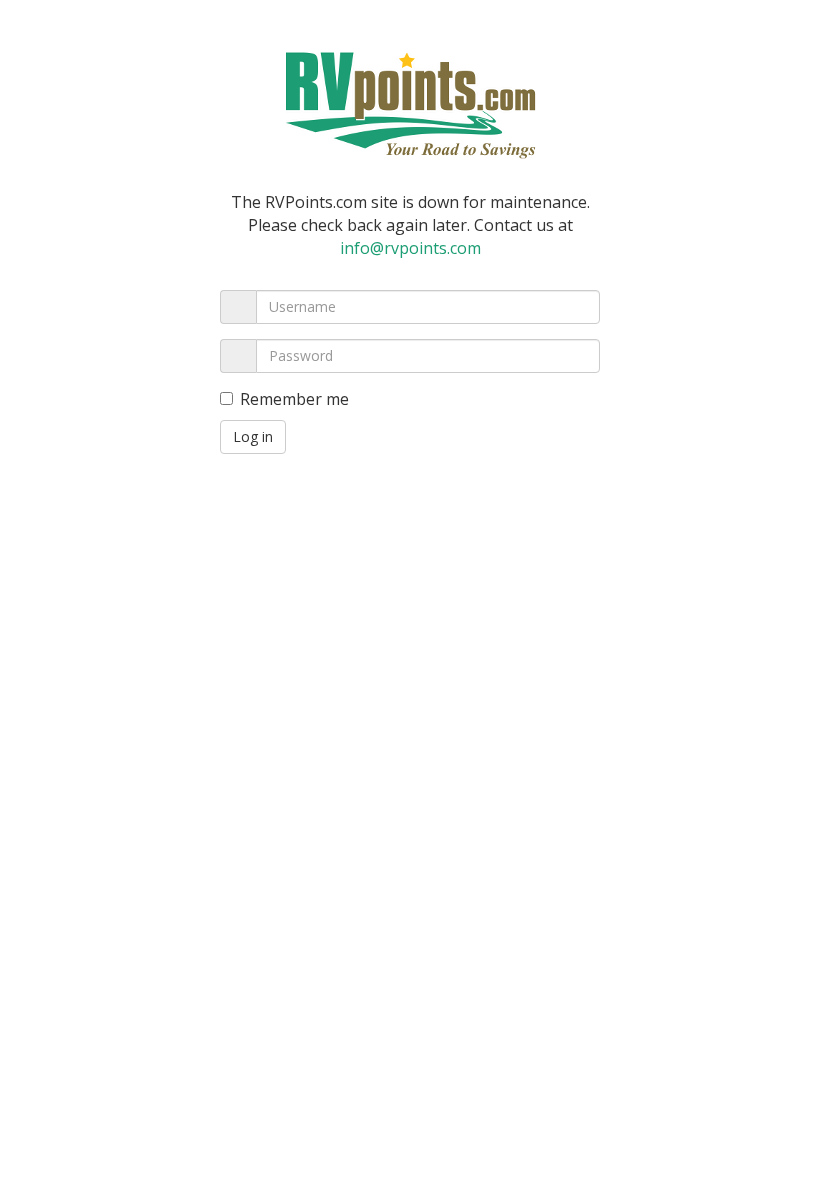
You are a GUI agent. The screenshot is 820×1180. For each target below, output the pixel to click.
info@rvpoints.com (410, 248)
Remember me (294, 399)
